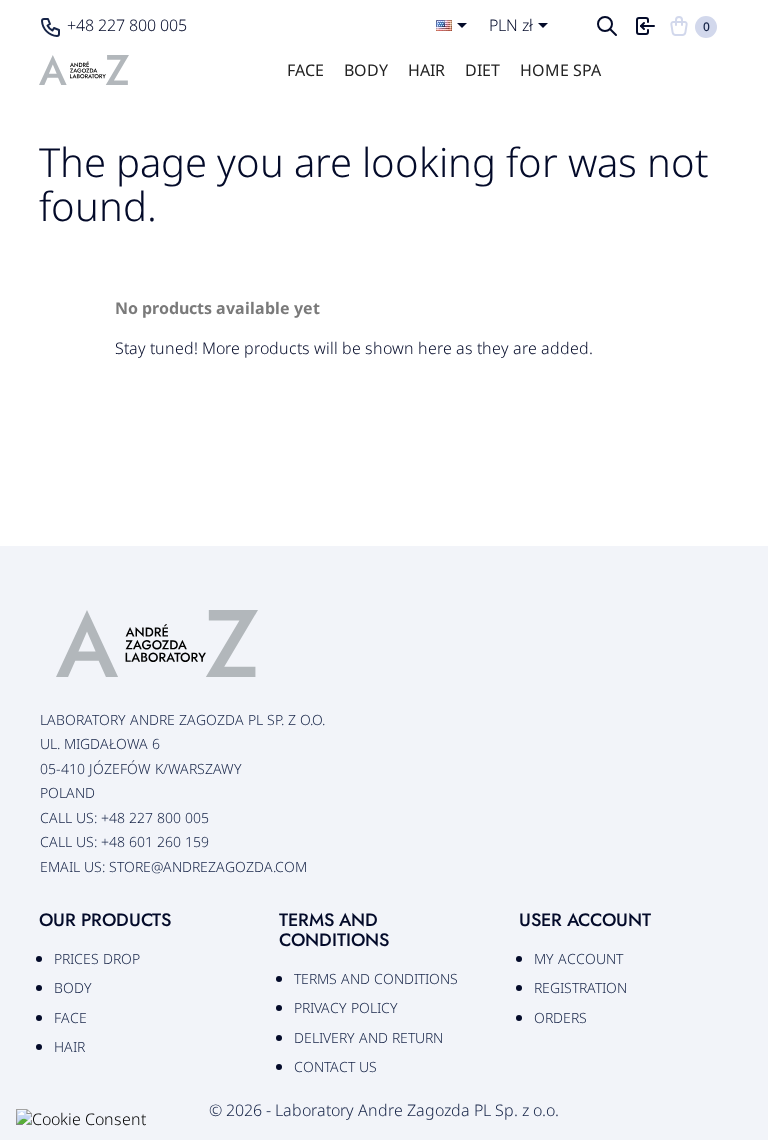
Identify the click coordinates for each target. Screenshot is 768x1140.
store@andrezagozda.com (208, 866)
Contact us (335, 1066)
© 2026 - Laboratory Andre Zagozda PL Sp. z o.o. (384, 1110)
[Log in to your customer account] (645, 32)
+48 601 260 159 (155, 841)
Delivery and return (368, 1037)
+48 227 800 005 (127, 25)
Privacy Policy (346, 1007)
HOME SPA (560, 70)
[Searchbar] (609, 32)
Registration (580, 987)
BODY (366, 70)
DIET (482, 70)
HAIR (426, 70)
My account (578, 958)
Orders (560, 1017)
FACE (305, 70)
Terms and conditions (376, 978)
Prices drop (97, 958)
